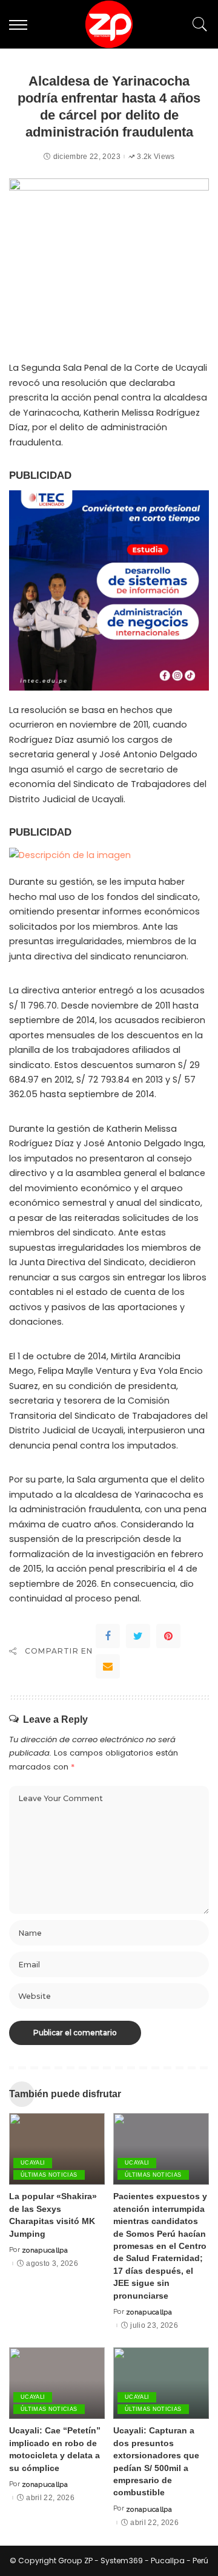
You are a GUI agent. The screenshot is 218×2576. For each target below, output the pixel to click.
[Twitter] (138, 1636)
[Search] (197, 24)
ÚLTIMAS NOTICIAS (49, 2175)
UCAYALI (33, 2163)
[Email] (108, 1666)
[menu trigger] (21, 24)
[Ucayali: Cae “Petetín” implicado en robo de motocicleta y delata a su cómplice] (57, 2383)
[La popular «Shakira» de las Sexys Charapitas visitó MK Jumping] (57, 2149)
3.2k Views (156, 157)
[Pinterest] (168, 1636)
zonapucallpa (45, 2250)
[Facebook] (108, 1636)
